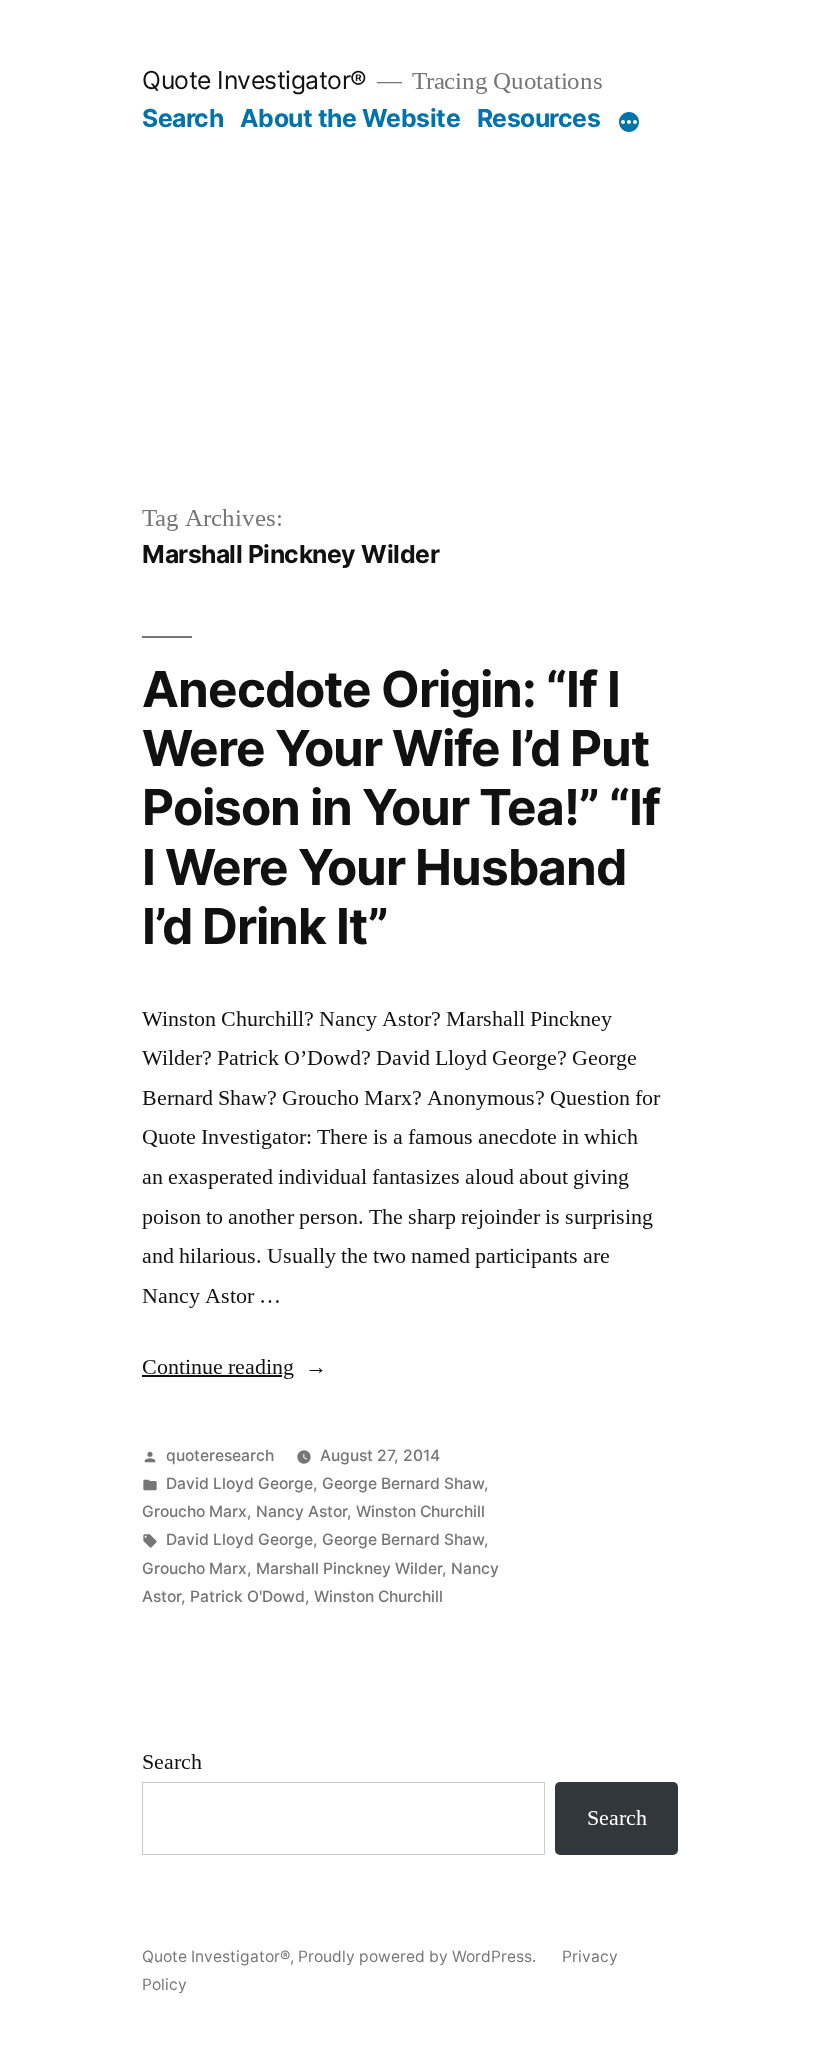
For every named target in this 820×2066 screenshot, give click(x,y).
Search (182, 118)
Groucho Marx (194, 1511)
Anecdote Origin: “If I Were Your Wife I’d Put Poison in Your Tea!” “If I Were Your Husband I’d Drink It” (401, 808)
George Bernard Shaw (403, 1483)
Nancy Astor (301, 1511)
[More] (629, 122)
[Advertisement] (410, 350)
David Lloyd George (239, 1483)
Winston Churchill (420, 1511)
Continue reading (234, 1367)
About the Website (350, 118)
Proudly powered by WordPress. (419, 1956)
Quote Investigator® (254, 80)
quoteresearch (220, 1455)
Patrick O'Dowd (247, 1596)
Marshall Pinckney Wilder (349, 1568)
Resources (539, 118)
